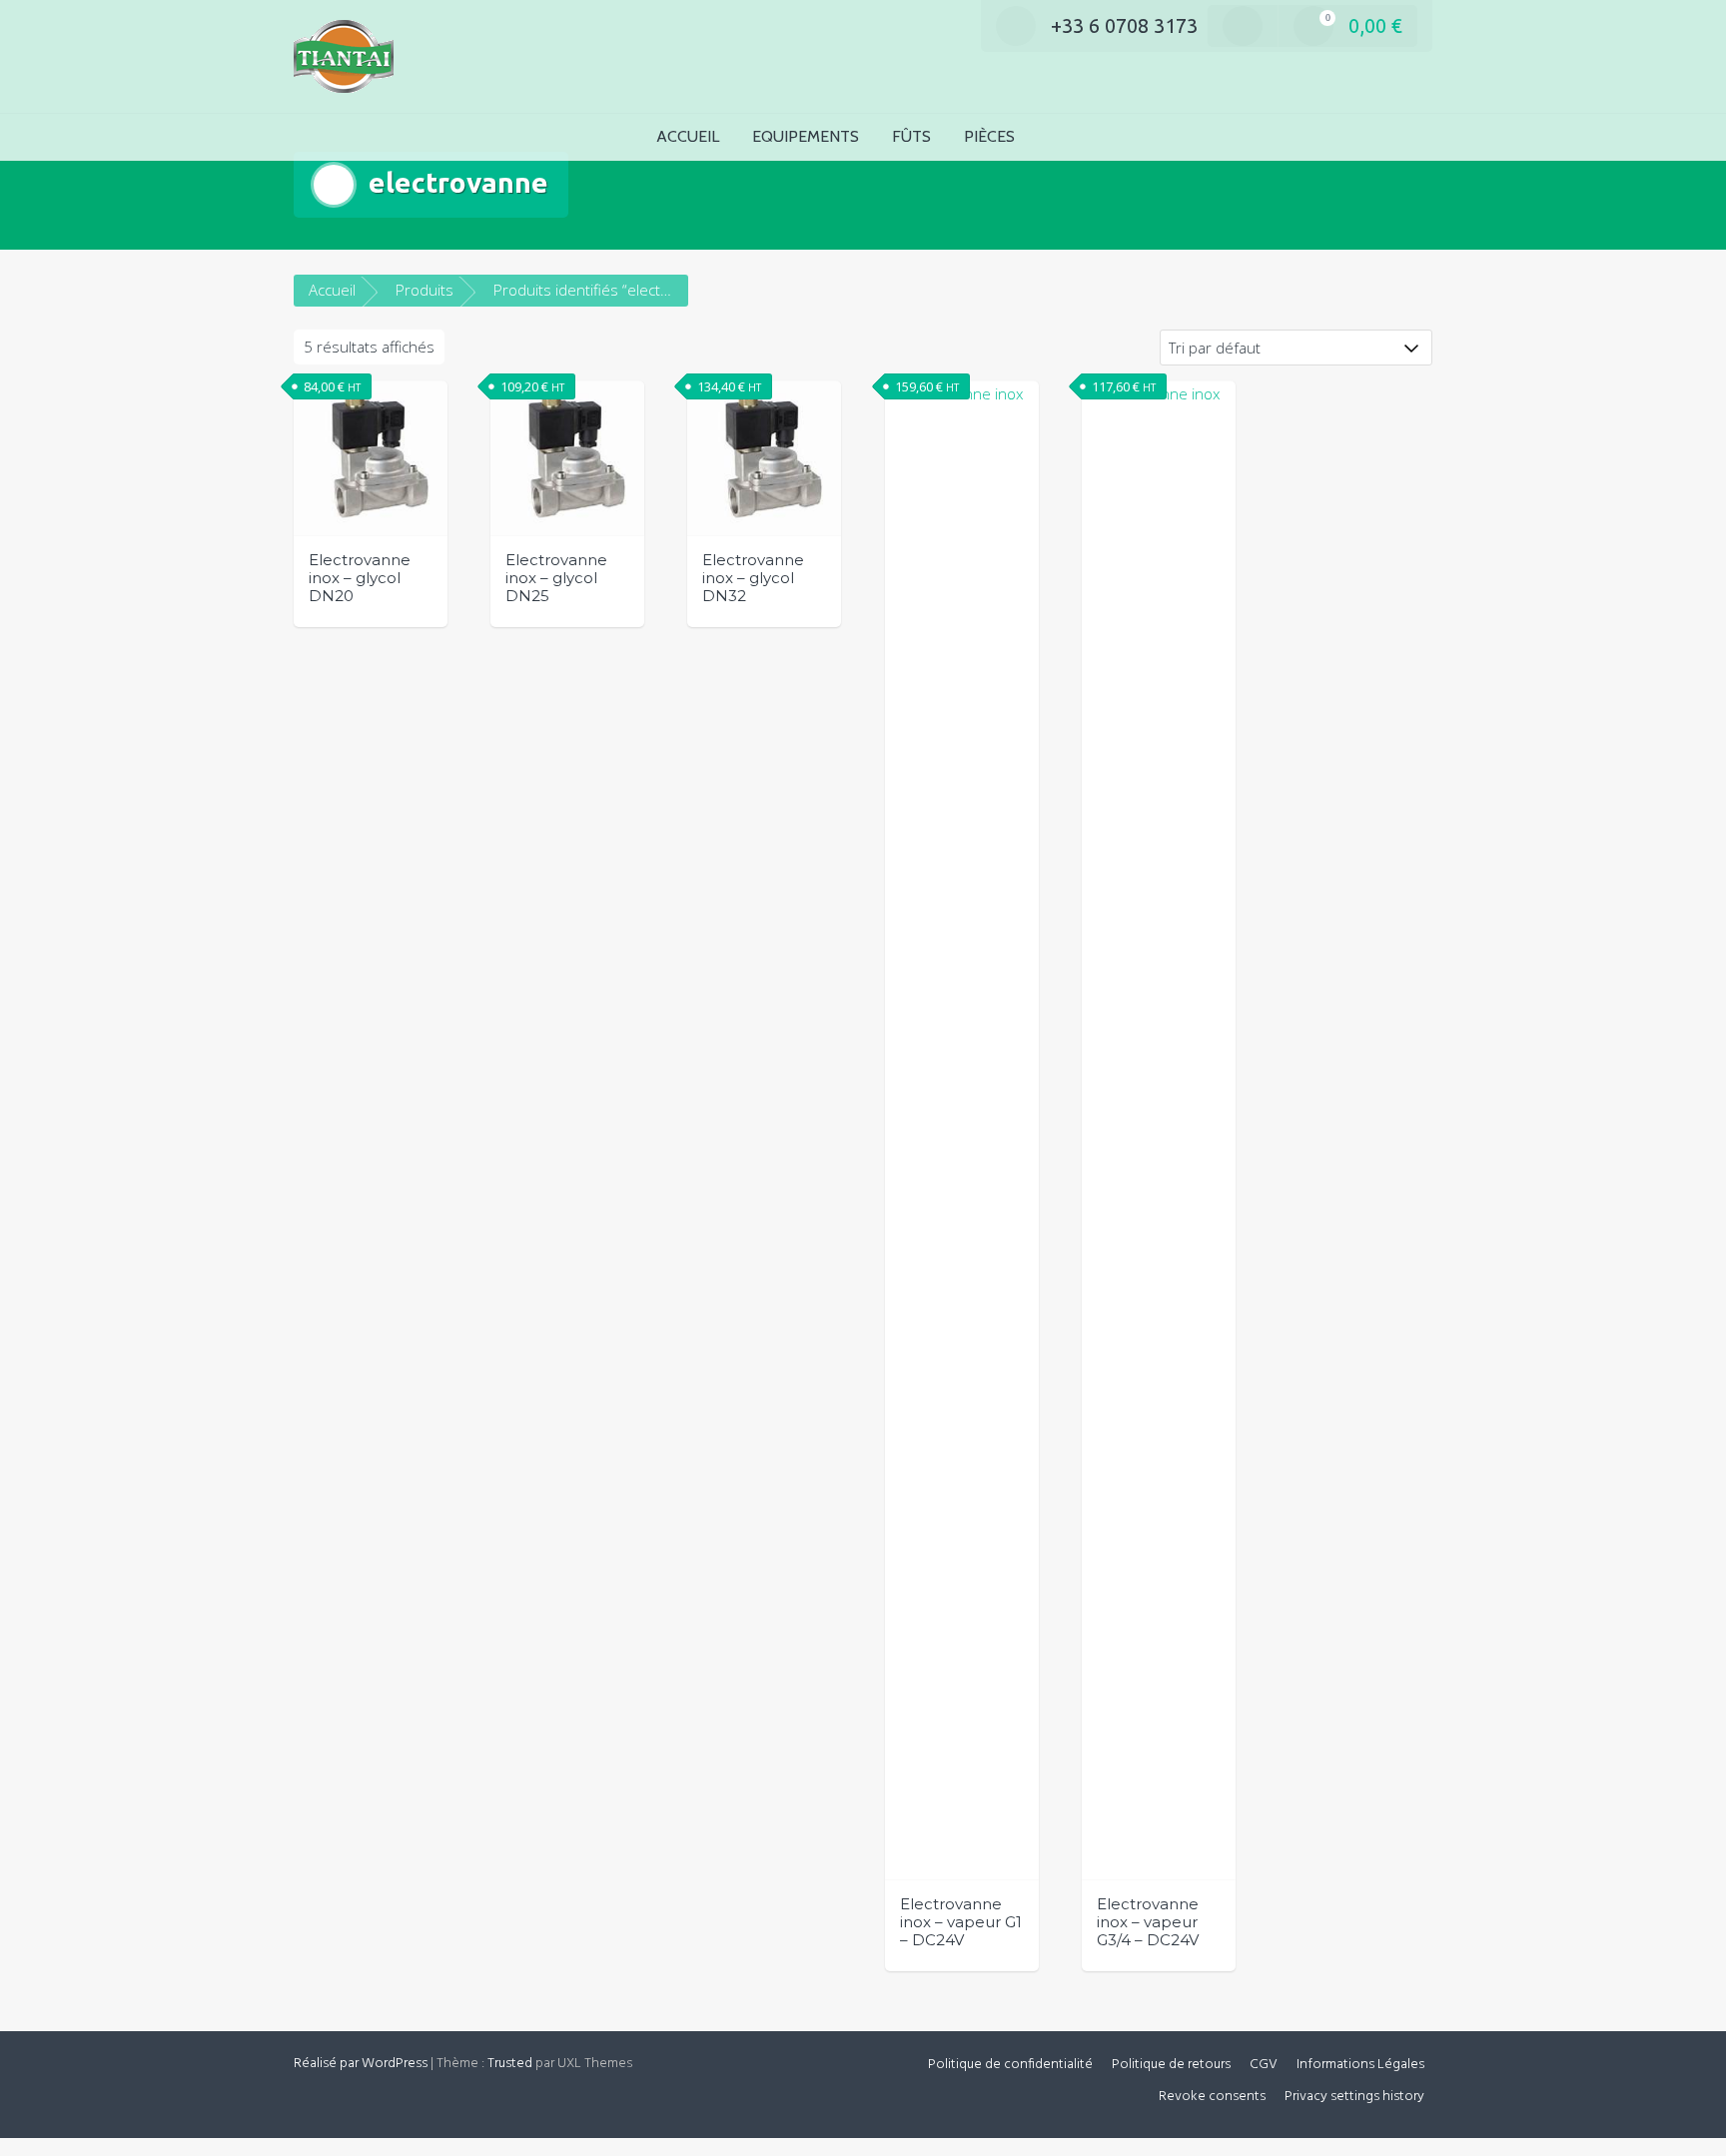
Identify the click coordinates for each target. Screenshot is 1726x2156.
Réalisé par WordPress (361, 2064)
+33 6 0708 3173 (1124, 25)
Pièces (989, 136)
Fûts (911, 136)
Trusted (510, 2064)
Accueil (688, 136)
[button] (1064, 137)
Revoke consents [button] (1212, 2097)
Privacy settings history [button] (1354, 2097)
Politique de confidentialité (1010, 2065)
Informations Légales (1360, 2065)
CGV (1264, 2065)
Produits (425, 290)
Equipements (806, 136)
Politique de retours (1171, 2065)
